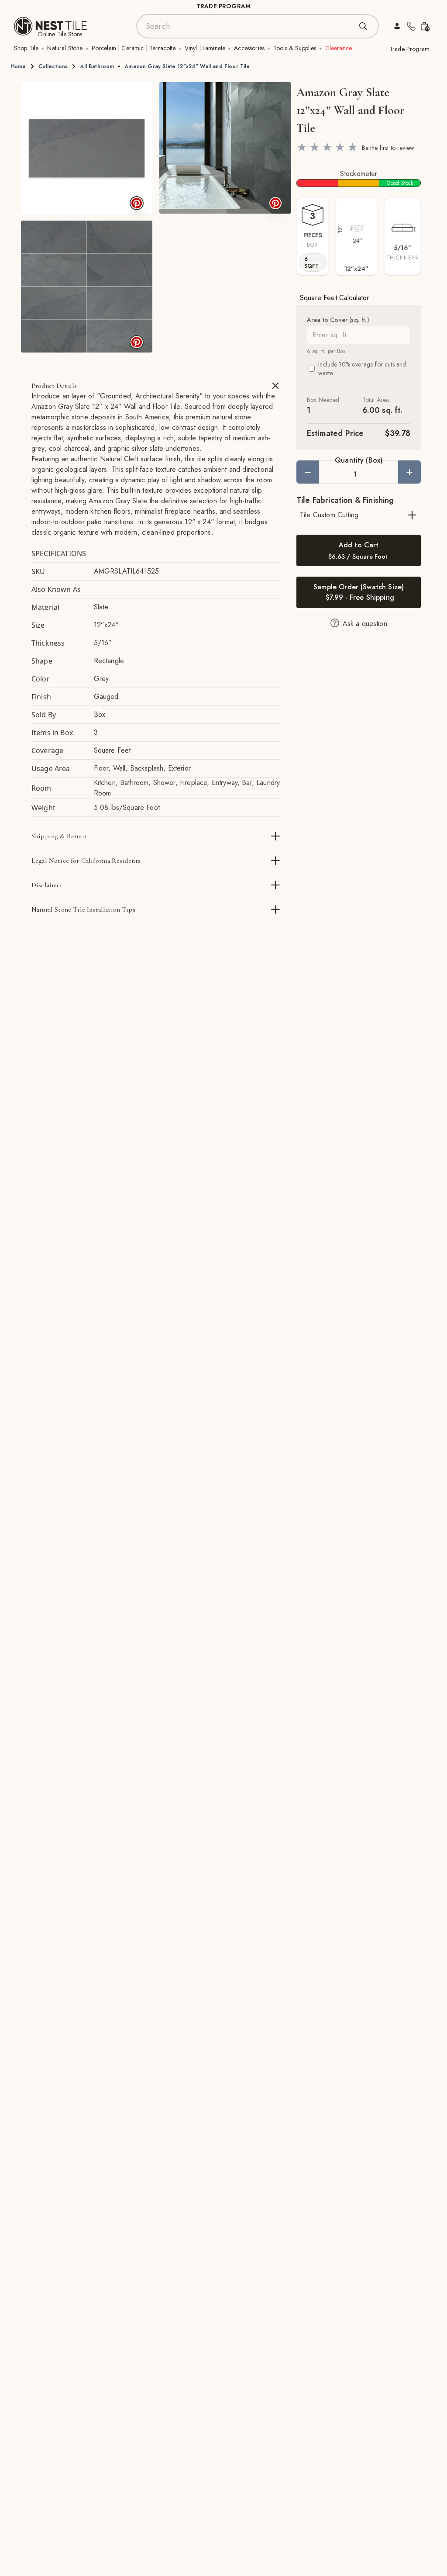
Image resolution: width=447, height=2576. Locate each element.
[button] (87, 148)
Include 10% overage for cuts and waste (362, 369)
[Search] (363, 26)
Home (18, 66)
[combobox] (249, 26)
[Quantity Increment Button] (409, 472)
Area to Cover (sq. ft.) (338, 320)
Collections (53, 66)
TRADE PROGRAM (223, 6)
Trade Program (409, 49)
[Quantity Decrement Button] (308, 472)
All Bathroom (97, 66)
